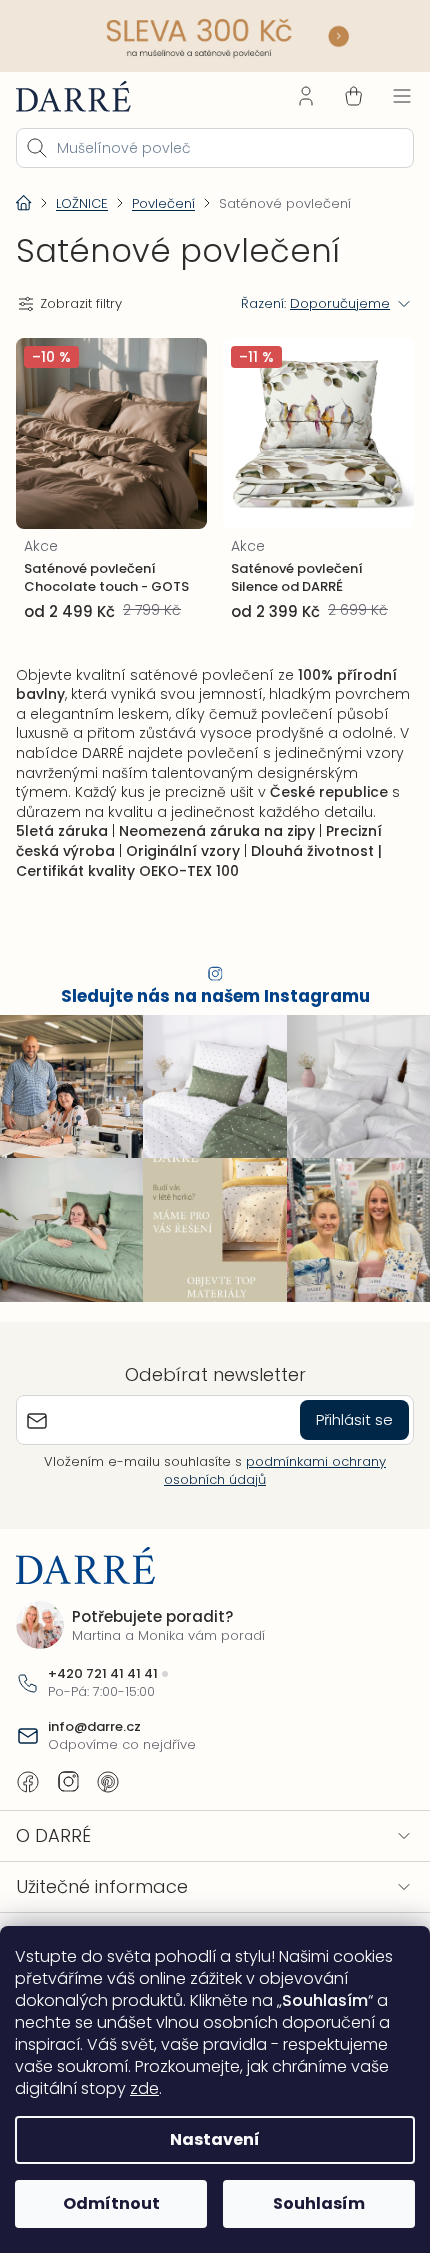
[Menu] (387, 93)
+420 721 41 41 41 (103, 1674)
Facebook (28, 1782)
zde (144, 2088)
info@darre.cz (94, 1726)
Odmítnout (107, 2203)
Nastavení (208, 2139)
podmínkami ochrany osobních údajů (268, 1469)
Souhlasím (308, 2203)
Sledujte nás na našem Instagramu (207, 1006)
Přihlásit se (339, 1419)
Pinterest (108, 1782)
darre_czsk (68, 1782)
